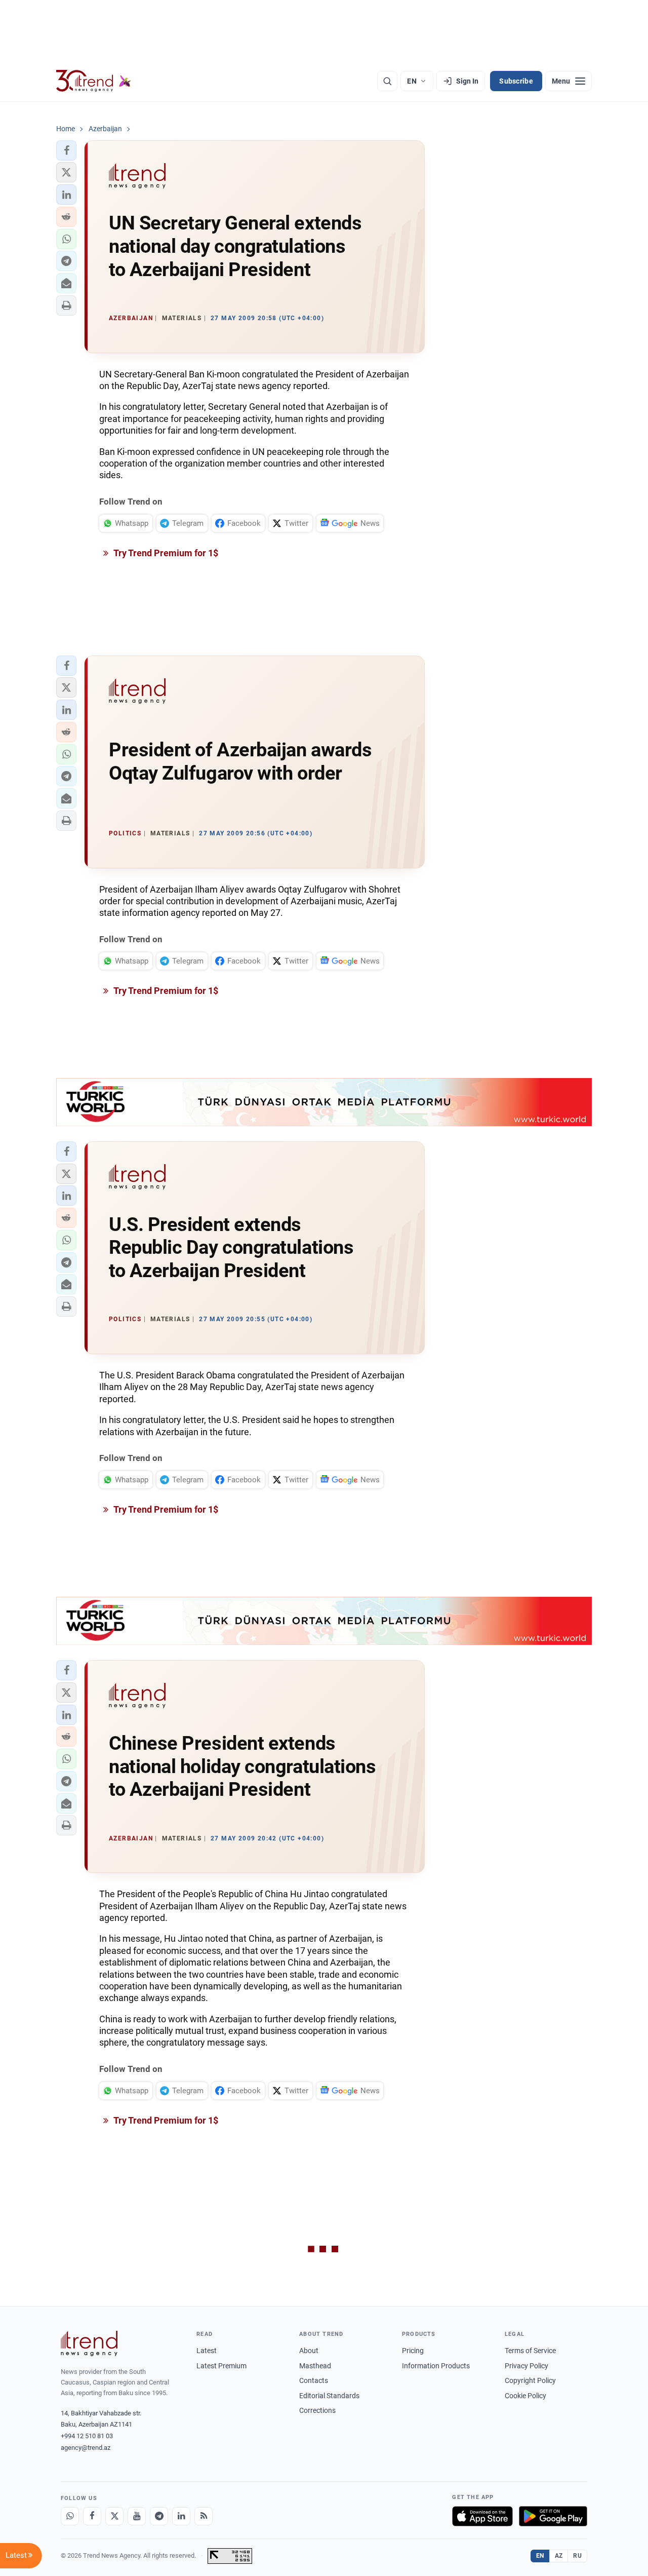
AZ (559, 2556)
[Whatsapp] (70, 2516)
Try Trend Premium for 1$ (165, 553)
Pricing (413, 2351)
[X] (114, 2516)
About (309, 2351)
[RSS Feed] (204, 2516)
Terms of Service (530, 2351)
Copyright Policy (530, 2380)
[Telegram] (159, 2516)
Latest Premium (221, 2366)
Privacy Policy (526, 2366)
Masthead (315, 2366)
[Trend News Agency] (89, 2343)
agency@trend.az (86, 2448)
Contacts (314, 2380)
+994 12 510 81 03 (87, 2436)
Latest (207, 2351)
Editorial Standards (329, 2396)
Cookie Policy (525, 2396)
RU (577, 2556)
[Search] (387, 81)
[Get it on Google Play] (553, 2516)
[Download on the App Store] (482, 2516)
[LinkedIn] (181, 2516)
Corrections (317, 2410)
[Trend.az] (94, 81)
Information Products (436, 2366)
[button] (66, 150)
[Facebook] (92, 2516)
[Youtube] (137, 2516)
